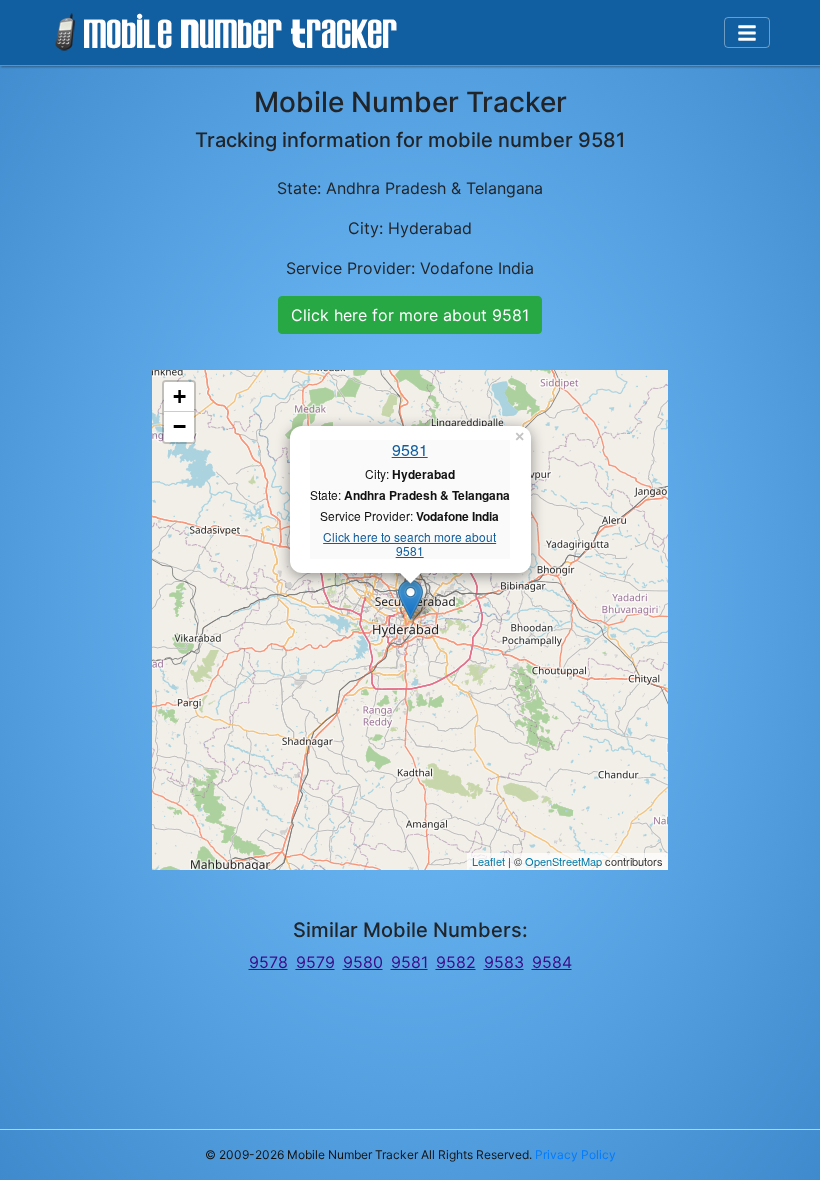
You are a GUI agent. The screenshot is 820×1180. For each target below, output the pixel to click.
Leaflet (488, 861)
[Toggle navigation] (747, 33)
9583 (504, 962)
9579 (315, 962)
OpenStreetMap (563, 861)
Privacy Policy (575, 1154)
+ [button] (179, 396)
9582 (456, 962)
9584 (552, 962)
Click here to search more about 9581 (409, 544)
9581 (410, 449)
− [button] (179, 426)
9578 (268, 962)
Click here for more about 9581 (410, 315)
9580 (363, 962)
